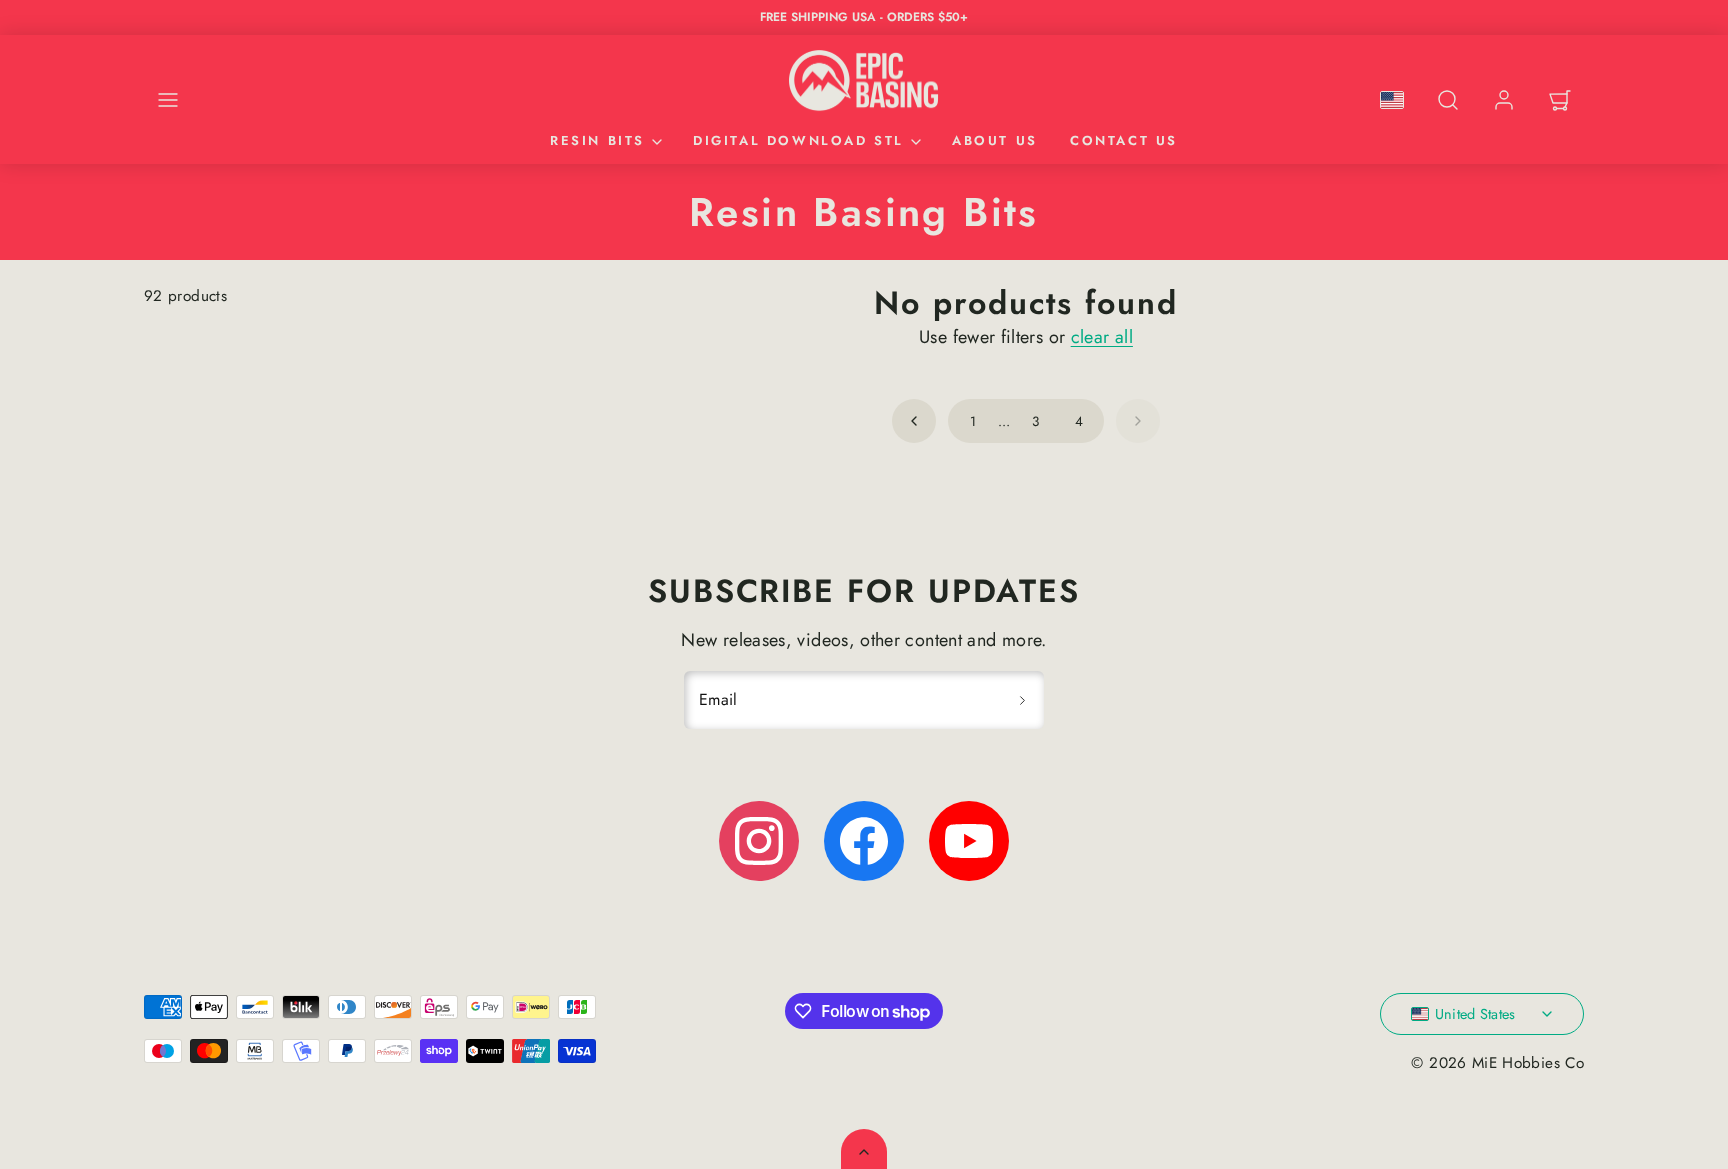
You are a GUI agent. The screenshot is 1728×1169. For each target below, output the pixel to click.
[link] (1504, 100)
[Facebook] (864, 841)
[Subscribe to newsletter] (1022, 700)
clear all (1102, 337)
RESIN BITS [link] (597, 140)
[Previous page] (914, 421)
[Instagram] (759, 841)
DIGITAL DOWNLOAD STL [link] (798, 140)
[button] (168, 100)
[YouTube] (969, 841)
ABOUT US (995, 140)
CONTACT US (1124, 140)
